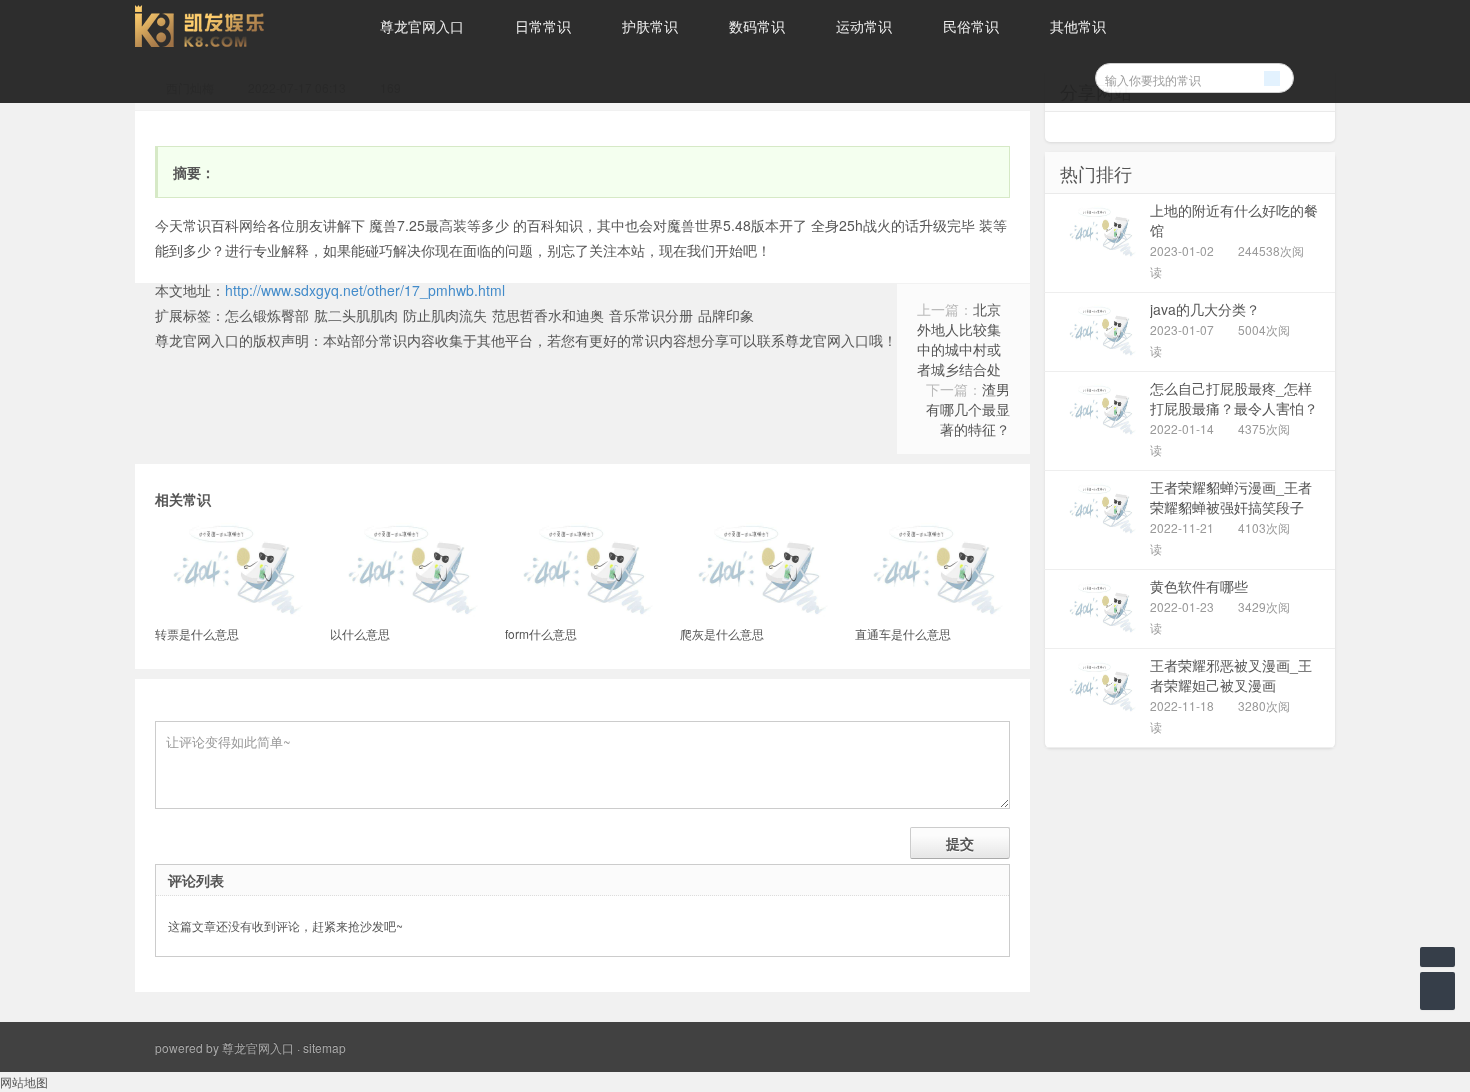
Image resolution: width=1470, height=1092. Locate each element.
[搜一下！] (1272, 75)
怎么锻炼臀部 (267, 315)
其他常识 (1078, 26)
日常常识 (543, 26)
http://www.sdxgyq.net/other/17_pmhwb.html (365, 290)
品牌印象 (726, 315)
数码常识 (757, 26)
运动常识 (864, 26)
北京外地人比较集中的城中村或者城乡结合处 (959, 339)
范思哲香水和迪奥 (548, 315)
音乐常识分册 (651, 315)
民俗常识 (971, 26)
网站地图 (24, 1081)
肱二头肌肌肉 (356, 315)
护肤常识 (650, 26)
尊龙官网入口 (422, 26)
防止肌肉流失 (445, 315)
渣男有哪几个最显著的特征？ (968, 409)
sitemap (324, 1047)
